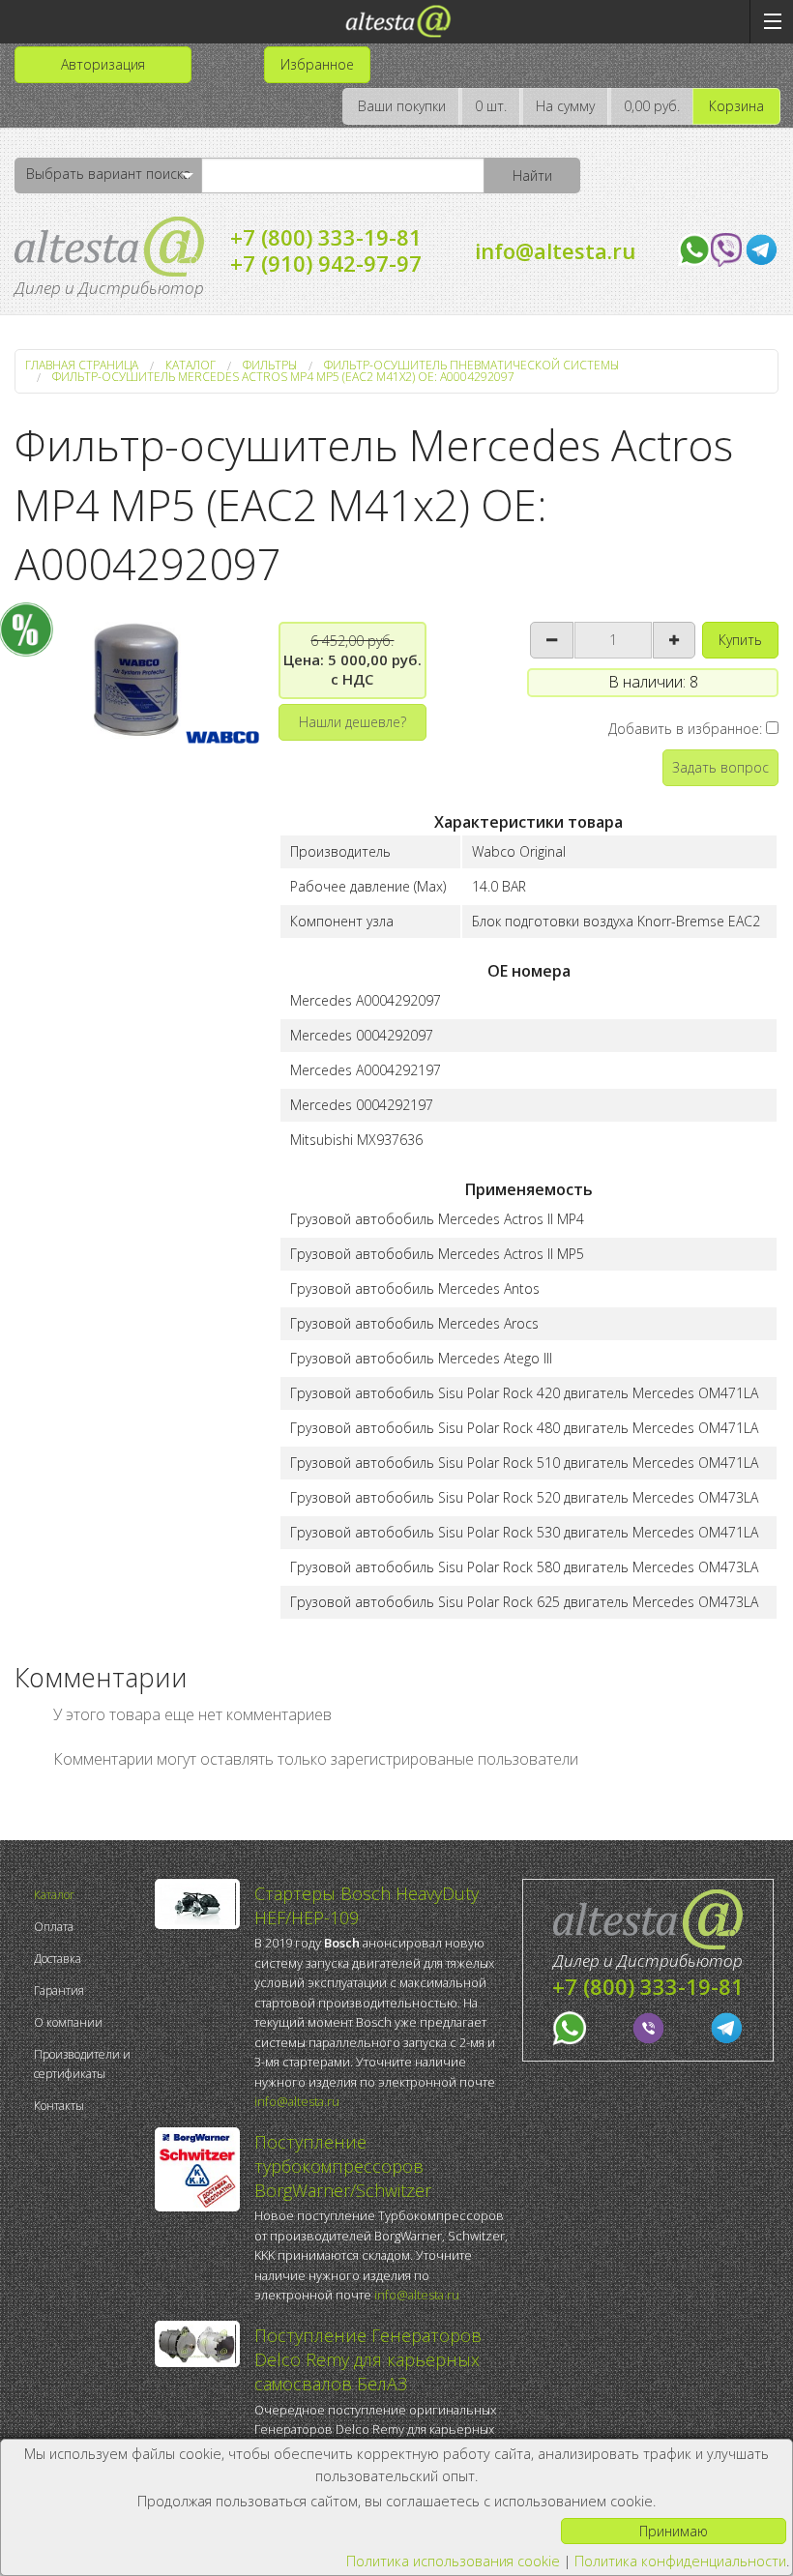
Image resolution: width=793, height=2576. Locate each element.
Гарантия (59, 1991)
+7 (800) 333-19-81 (326, 237)
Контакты (59, 2106)
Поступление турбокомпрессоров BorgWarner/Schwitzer (343, 2166)
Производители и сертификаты (82, 2064)
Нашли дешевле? (352, 722)
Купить (740, 640)
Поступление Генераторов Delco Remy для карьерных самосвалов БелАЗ (368, 2359)
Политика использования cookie (453, 2561)
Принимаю (674, 2531)
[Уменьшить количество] (552, 640)
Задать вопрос (720, 767)
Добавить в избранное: (687, 729)
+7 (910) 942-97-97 (326, 263)
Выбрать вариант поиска (108, 174)
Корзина (736, 106)
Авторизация (103, 64)
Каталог (54, 1895)
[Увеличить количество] (674, 640)
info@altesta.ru (555, 250)
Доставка (58, 1959)
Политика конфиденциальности (680, 2561)
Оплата (54, 1927)
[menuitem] (89, 1895)
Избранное (317, 64)
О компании (68, 2022)
